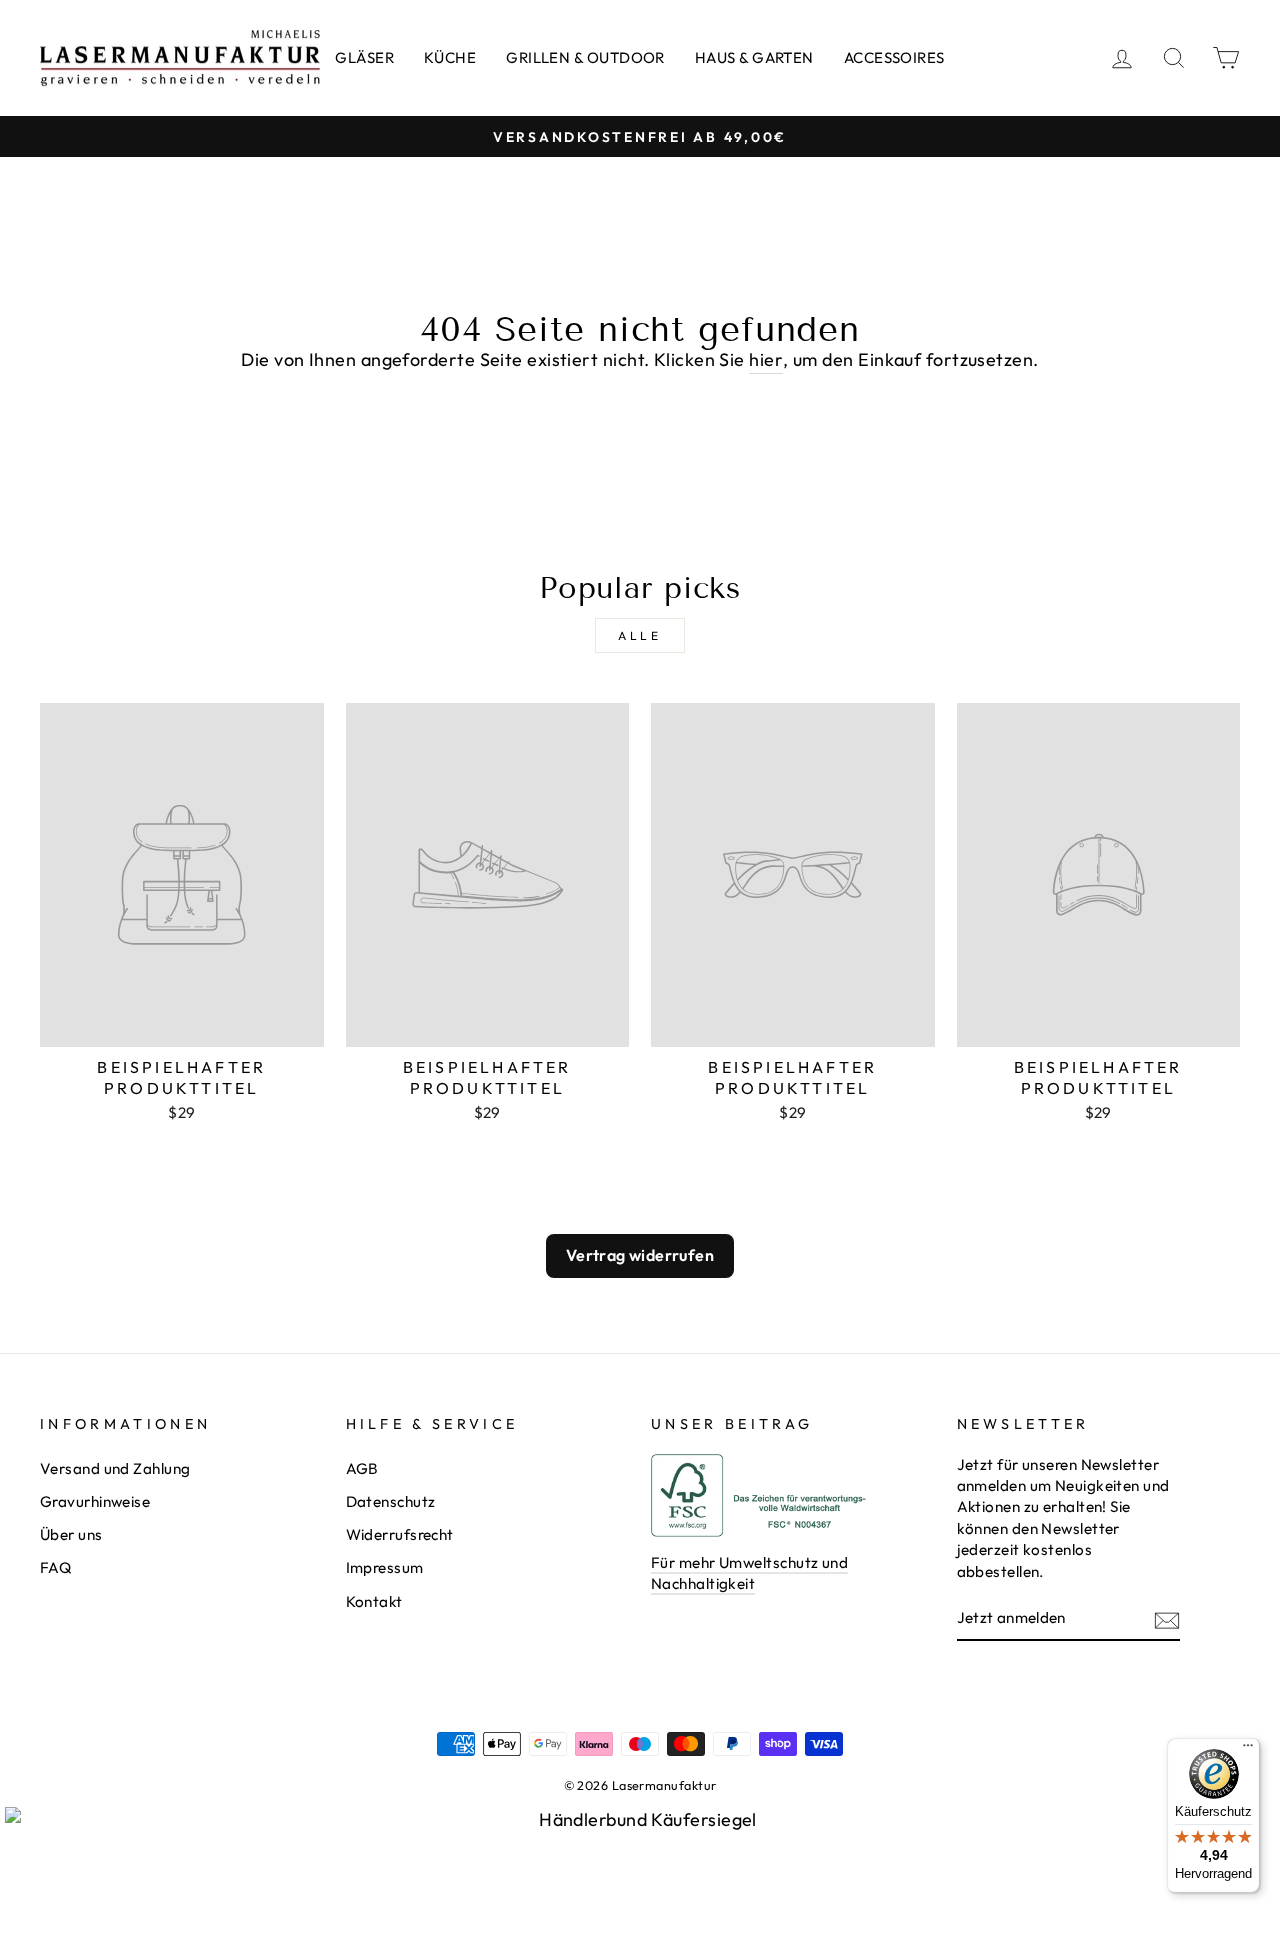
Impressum (385, 1567)
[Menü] (1248, 1750)
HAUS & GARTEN (754, 57)
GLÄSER (364, 57)
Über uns (71, 1534)
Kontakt (374, 1601)
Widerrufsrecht (400, 1534)
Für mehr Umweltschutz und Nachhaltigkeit (749, 1573)
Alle (639, 635)
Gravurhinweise (95, 1501)
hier (766, 359)
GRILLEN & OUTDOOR (585, 57)
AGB (362, 1468)
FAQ (56, 1567)
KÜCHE (450, 57)
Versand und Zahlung (115, 1468)
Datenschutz (391, 1501)
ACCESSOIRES (894, 57)
